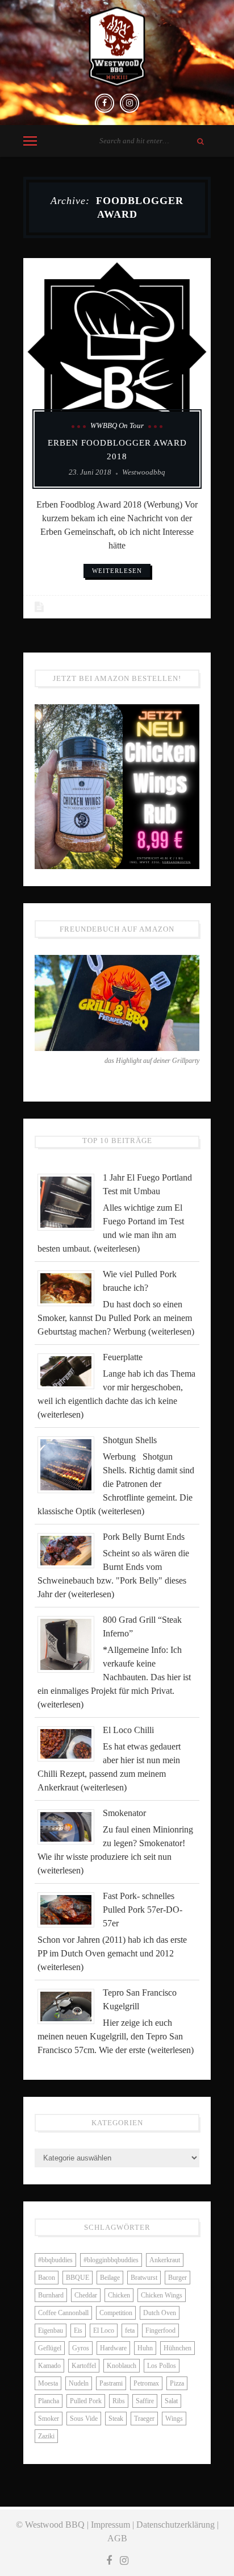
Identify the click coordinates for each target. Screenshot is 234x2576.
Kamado (49, 2366)
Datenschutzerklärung (175, 2525)
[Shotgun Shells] (70, 1464)
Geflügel (50, 2348)
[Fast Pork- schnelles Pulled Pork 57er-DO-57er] (70, 1909)
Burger (177, 2278)
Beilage (110, 2278)
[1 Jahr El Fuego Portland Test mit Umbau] (70, 1201)
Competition (116, 2313)
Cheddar (86, 2295)
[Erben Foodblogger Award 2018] (117, 352)
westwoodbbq (144, 472)
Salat (171, 2401)
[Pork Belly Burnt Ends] (70, 1550)
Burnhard (51, 2295)
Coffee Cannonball (63, 2313)
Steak (116, 2419)
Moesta (48, 2383)
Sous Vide (84, 2419)
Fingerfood (160, 2330)
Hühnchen (177, 2348)
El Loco (104, 2330)
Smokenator (124, 1813)
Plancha (49, 2401)
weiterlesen (117, 571)
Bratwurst (144, 2278)
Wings (174, 2419)
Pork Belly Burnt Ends (144, 1537)
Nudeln (79, 2383)
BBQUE (78, 2278)
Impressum (110, 2525)
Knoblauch (122, 2366)
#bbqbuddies (55, 2260)
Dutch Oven (160, 2313)
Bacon (47, 2278)
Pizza (177, 2383)
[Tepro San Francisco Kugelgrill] (70, 2006)
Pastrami (111, 2383)
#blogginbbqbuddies (111, 2260)
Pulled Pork (86, 2401)
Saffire (145, 2401)
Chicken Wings (162, 2295)
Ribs (119, 2401)
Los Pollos (162, 2366)
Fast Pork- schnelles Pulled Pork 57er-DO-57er (143, 1910)
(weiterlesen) (117, 1248)
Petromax (146, 2383)
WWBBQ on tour (117, 425)
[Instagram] (129, 103)
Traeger (144, 2419)
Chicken (119, 2295)
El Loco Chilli (128, 1730)
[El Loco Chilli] (70, 1743)
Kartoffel (84, 2366)
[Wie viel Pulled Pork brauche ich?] (70, 1287)
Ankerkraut (165, 2260)
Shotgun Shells (130, 1440)
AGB (117, 2538)
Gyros (81, 2348)
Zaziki (46, 2436)
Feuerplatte (123, 1357)
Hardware (113, 2348)
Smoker (49, 2419)
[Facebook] (105, 103)
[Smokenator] (70, 1826)
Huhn (145, 2348)
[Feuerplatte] (70, 1370)
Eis (78, 2330)
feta (130, 2330)
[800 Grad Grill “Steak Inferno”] (70, 1644)
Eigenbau (51, 2330)
